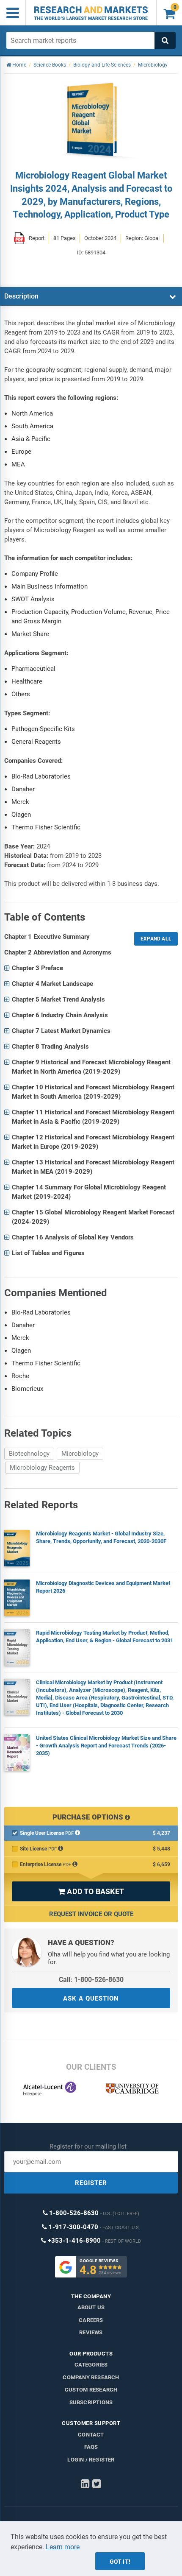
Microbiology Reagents (42, 1468)
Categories (91, 2365)
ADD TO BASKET (91, 1891)
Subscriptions (91, 2402)
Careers (91, 2320)
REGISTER (91, 2183)
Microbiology (80, 1454)
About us (91, 2307)
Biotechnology (29, 1454)
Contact (91, 2435)
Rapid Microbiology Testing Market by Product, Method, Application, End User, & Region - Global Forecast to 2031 (105, 1637)
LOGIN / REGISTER (91, 2460)
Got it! (120, 2562)
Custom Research (91, 2390)
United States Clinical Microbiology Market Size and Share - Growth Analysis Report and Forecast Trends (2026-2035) (106, 1746)
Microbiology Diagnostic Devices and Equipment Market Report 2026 (103, 1587)
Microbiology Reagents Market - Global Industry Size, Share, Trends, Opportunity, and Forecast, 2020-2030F (101, 1537)
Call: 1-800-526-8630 (91, 1980)
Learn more (63, 2547)
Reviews (91, 2332)
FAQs (91, 2447)
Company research (91, 2377)
